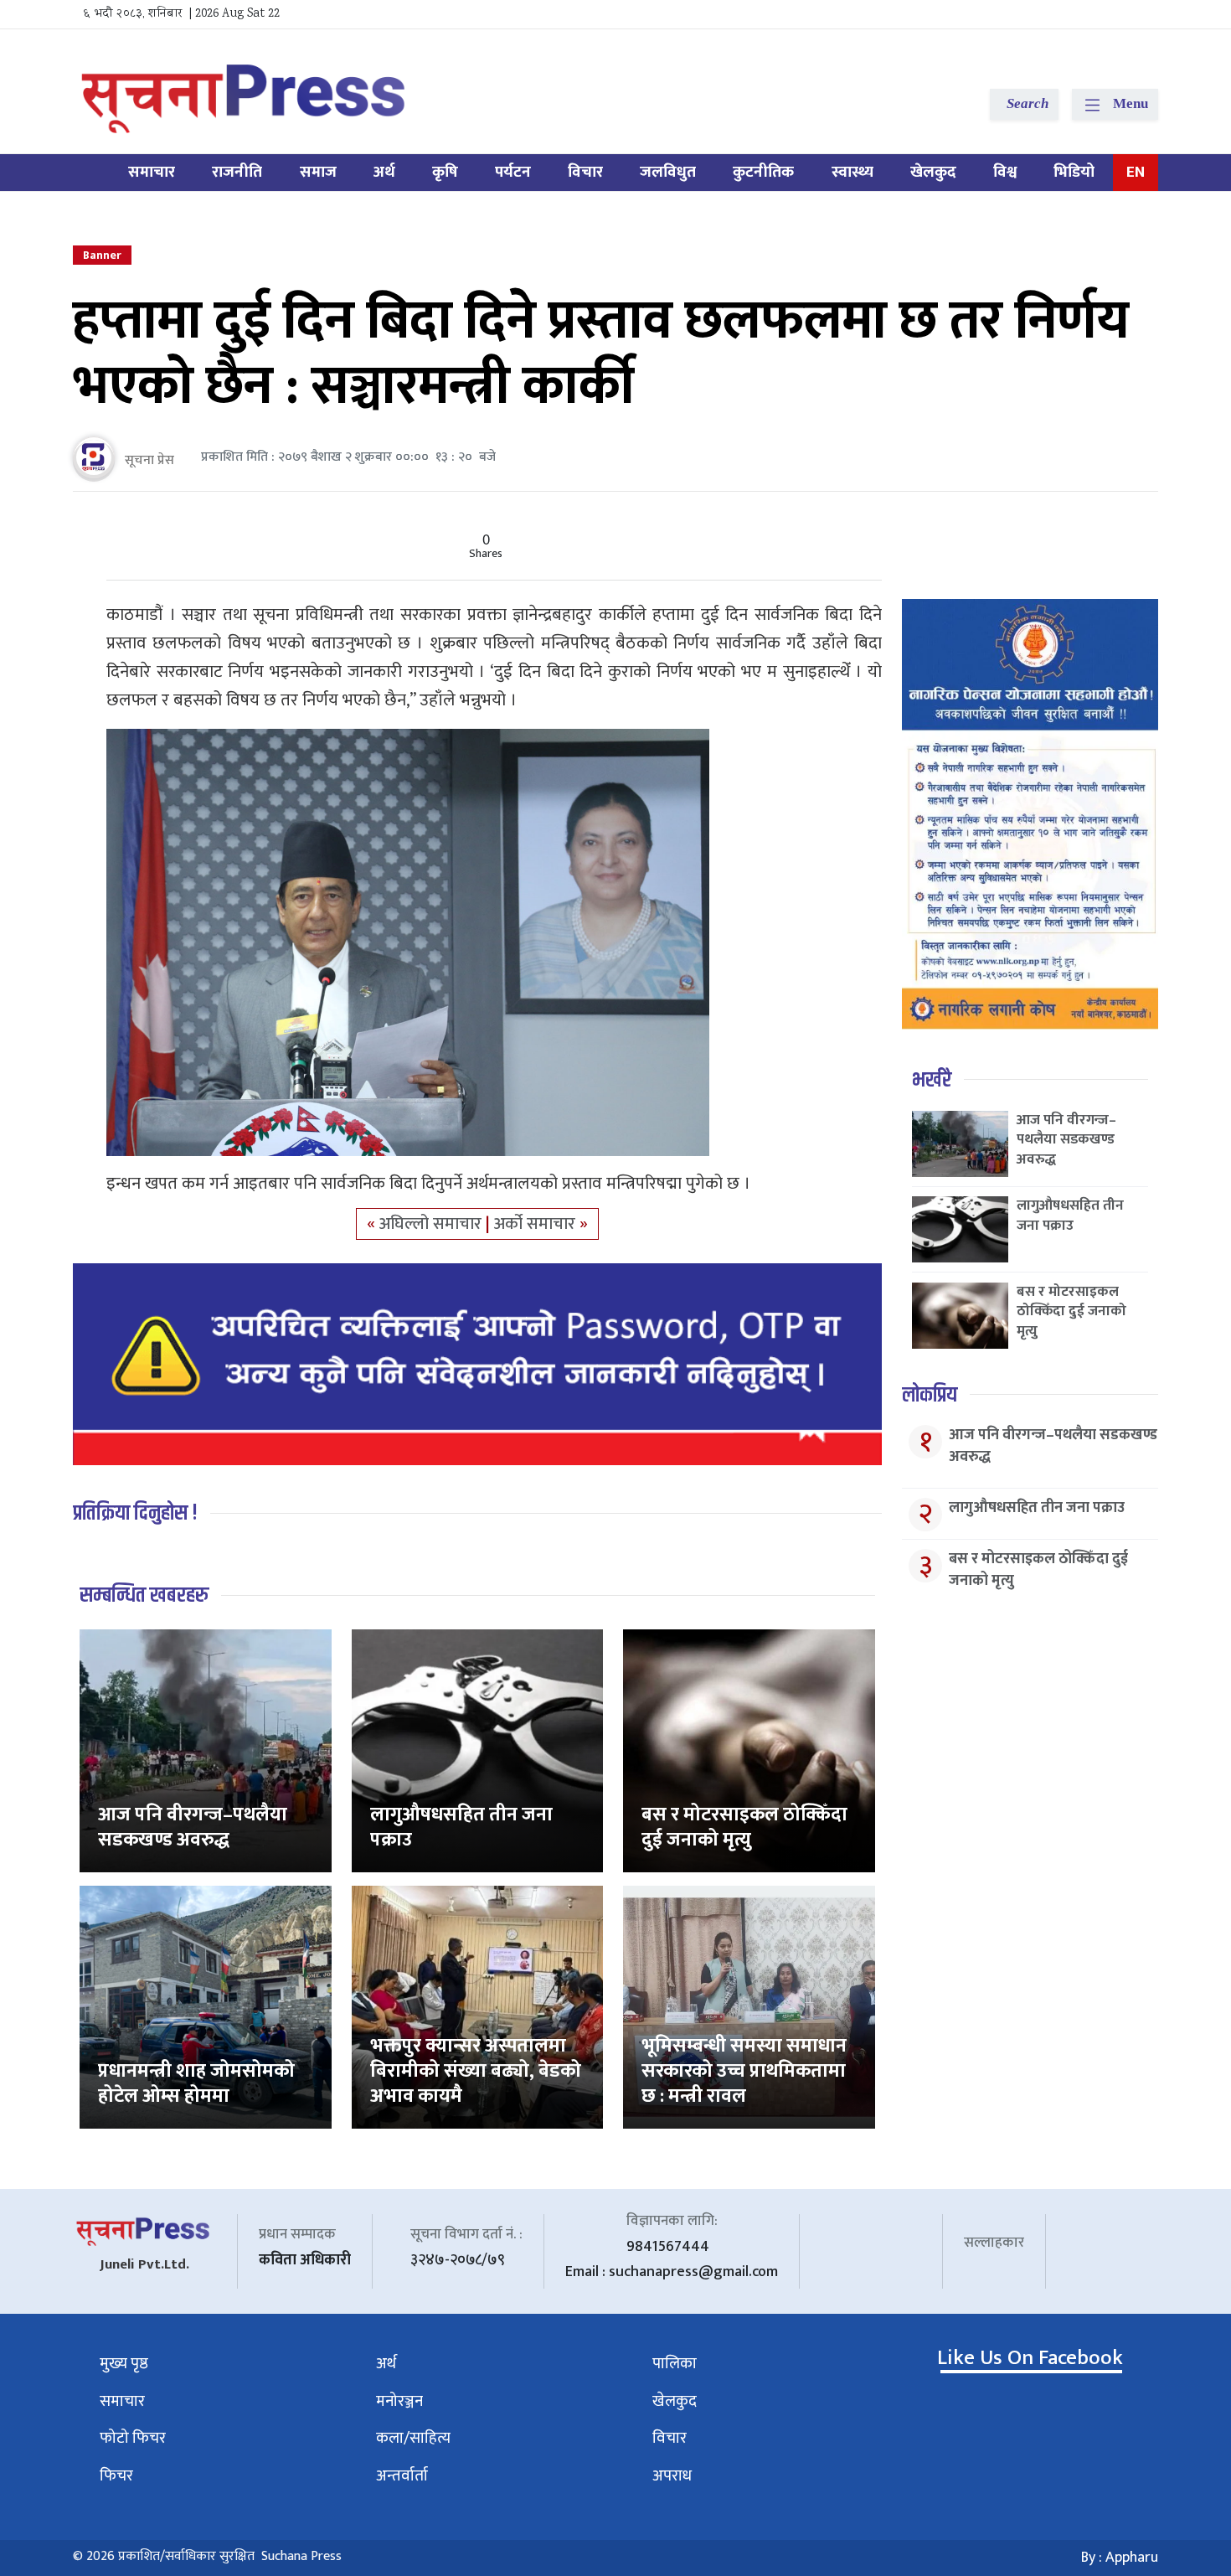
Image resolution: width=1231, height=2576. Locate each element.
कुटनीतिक (763, 172)
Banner (102, 255)
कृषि (445, 172)
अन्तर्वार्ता (402, 2476)
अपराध (672, 2476)
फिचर (116, 2476)
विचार (585, 172)
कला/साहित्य (413, 2438)
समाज (318, 172)
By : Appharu (1120, 2558)
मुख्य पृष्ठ (124, 2364)
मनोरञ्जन (399, 2401)
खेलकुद (933, 172)
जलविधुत (668, 172)
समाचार (152, 172)
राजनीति (237, 172)
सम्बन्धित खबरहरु (144, 1595)
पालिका (675, 2364)
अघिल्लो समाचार (433, 1224)
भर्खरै (932, 1080)
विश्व (1005, 172)
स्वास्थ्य (852, 172)
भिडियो (1074, 172)
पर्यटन (513, 172)
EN (1136, 172)
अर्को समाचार (537, 1224)
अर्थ (384, 172)
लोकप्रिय (930, 1395)
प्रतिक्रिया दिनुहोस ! (135, 1513)
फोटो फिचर (133, 2438)
